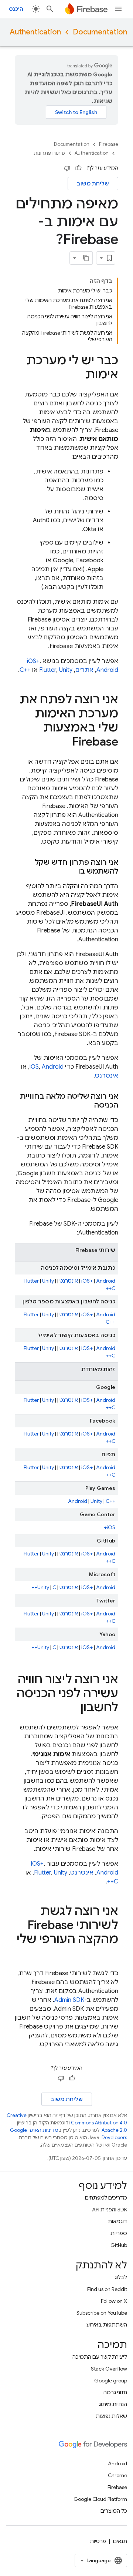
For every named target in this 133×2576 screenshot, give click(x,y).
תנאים (120, 2541)
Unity (66, 670)
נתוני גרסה (115, 2392)
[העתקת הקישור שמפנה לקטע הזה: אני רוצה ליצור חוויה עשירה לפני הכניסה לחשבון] (73, 1708)
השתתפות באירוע (107, 2325)
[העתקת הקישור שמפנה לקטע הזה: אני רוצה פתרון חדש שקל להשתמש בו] (71, 871)
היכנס (16, 9)
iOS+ (87, 1281)
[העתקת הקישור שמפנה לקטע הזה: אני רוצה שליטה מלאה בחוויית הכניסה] (87, 1105)
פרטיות (98, 2541)
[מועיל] (78, 168)
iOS (34, 1067)
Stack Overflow (109, 2369)
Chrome (117, 2475)
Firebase (109, 144)
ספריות (119, 2233)
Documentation (100, 32)
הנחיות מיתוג (113, 2404)
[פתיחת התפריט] (118, 9)
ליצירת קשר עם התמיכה (100, 2357)
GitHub (119, 2245)
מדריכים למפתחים (106, 2198)
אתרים (84, 670)
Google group (111, 2381)
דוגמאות (117, 2221)
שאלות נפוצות (111, 2416)
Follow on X (114, 2301)
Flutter (48, 670)
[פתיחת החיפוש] (50, 9)
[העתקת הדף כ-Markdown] (86, 258)
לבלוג (121, 2277)
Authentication (35, 32)
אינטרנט (107, 1076)
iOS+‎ (33, 661)
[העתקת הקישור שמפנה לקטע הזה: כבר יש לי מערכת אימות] (78, 375)
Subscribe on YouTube (102, 2313)
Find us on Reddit (107, 2289)
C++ (110, 1288)
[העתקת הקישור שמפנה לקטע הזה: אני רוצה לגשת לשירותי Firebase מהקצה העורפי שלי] (111, 1954)
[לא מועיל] (67, 168)
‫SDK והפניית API (110, 2210)
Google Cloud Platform (100, 2499)
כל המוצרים (114, 2511)
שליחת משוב (93, 184)
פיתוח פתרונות (49, 153)
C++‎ (25, 670)
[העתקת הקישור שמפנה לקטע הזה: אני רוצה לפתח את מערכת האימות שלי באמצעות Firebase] (65, 743)
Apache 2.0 (114, 2130)
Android (107, 670)
